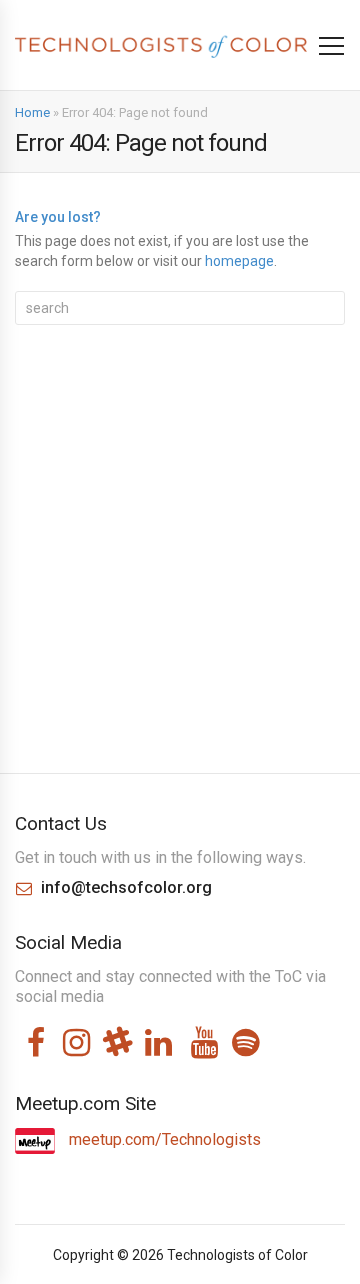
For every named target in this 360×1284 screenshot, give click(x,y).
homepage (239, 261)
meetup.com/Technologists (163, 1139)
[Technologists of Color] (161, 45)
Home (32, 112)
